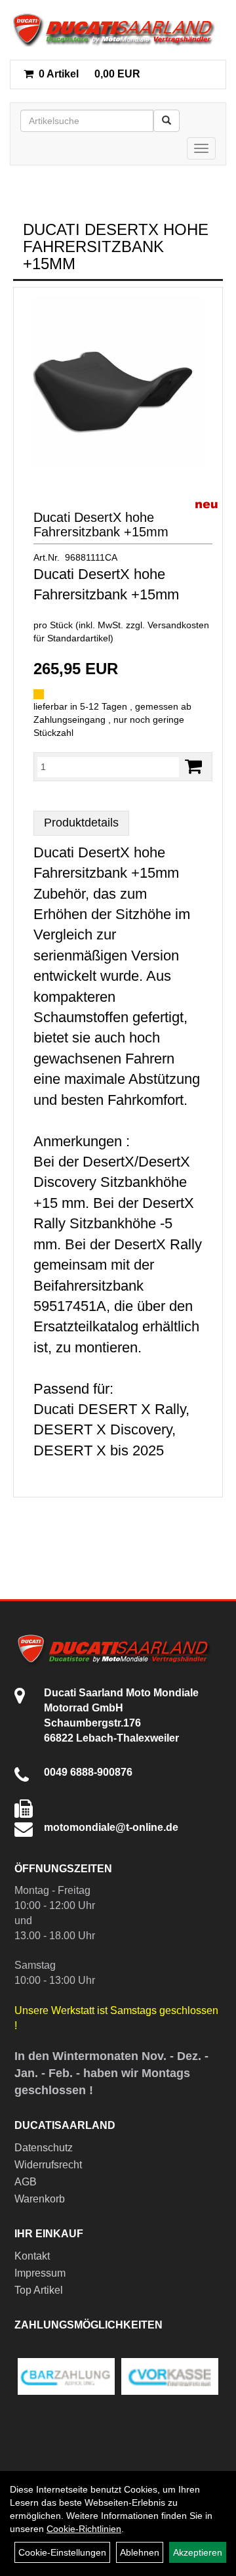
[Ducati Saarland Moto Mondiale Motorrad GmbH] (118, 30)
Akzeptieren (198, 2552)
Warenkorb (40, 2199)
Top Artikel (39, 2290)
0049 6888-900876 (88, 1772)
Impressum (40, 2273)
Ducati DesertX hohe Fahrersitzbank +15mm (101, 525)
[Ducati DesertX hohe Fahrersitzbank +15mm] (118, 382)
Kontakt (32, 2256)
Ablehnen (140, 2552)
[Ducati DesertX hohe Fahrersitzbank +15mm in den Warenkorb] (193, 766)
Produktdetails (81, 823)
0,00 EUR (89, 74)
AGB (26, 2182)
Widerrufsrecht (48, 2165)
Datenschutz (44, 2148)
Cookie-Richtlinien (84, 2529)
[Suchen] (167, 121)
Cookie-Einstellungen (62, 2552)
